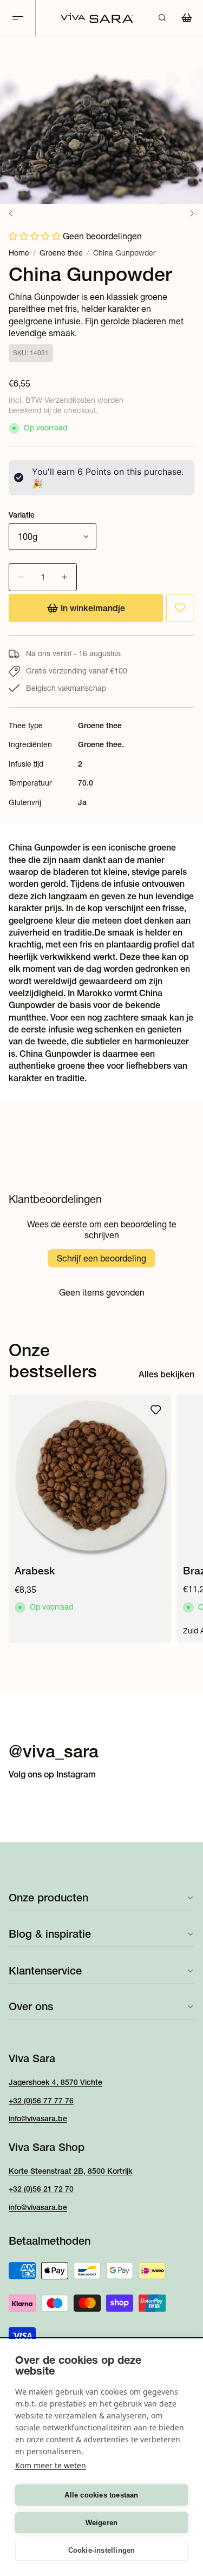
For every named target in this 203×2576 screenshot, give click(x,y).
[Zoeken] (162, 18)
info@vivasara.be (38, 2119)
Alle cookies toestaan (101, 2495)
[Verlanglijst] (180, 608)
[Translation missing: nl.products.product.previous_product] (11, 213)
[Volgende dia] (182, 1519)
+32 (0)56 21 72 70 (41, 2189)
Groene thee (61, 253)
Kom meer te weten (51, 2465)
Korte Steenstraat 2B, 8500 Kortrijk (71, 2171)
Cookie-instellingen (102, 2550)
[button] (35, 236)
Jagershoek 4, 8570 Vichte (55, 2082)
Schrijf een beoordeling (101, 1258)
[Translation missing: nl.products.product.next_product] (192, 213)
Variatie (22, 515)
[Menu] (18, 18)
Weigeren (102, 2523)
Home (19, 253)
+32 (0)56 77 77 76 (41, 2101)
